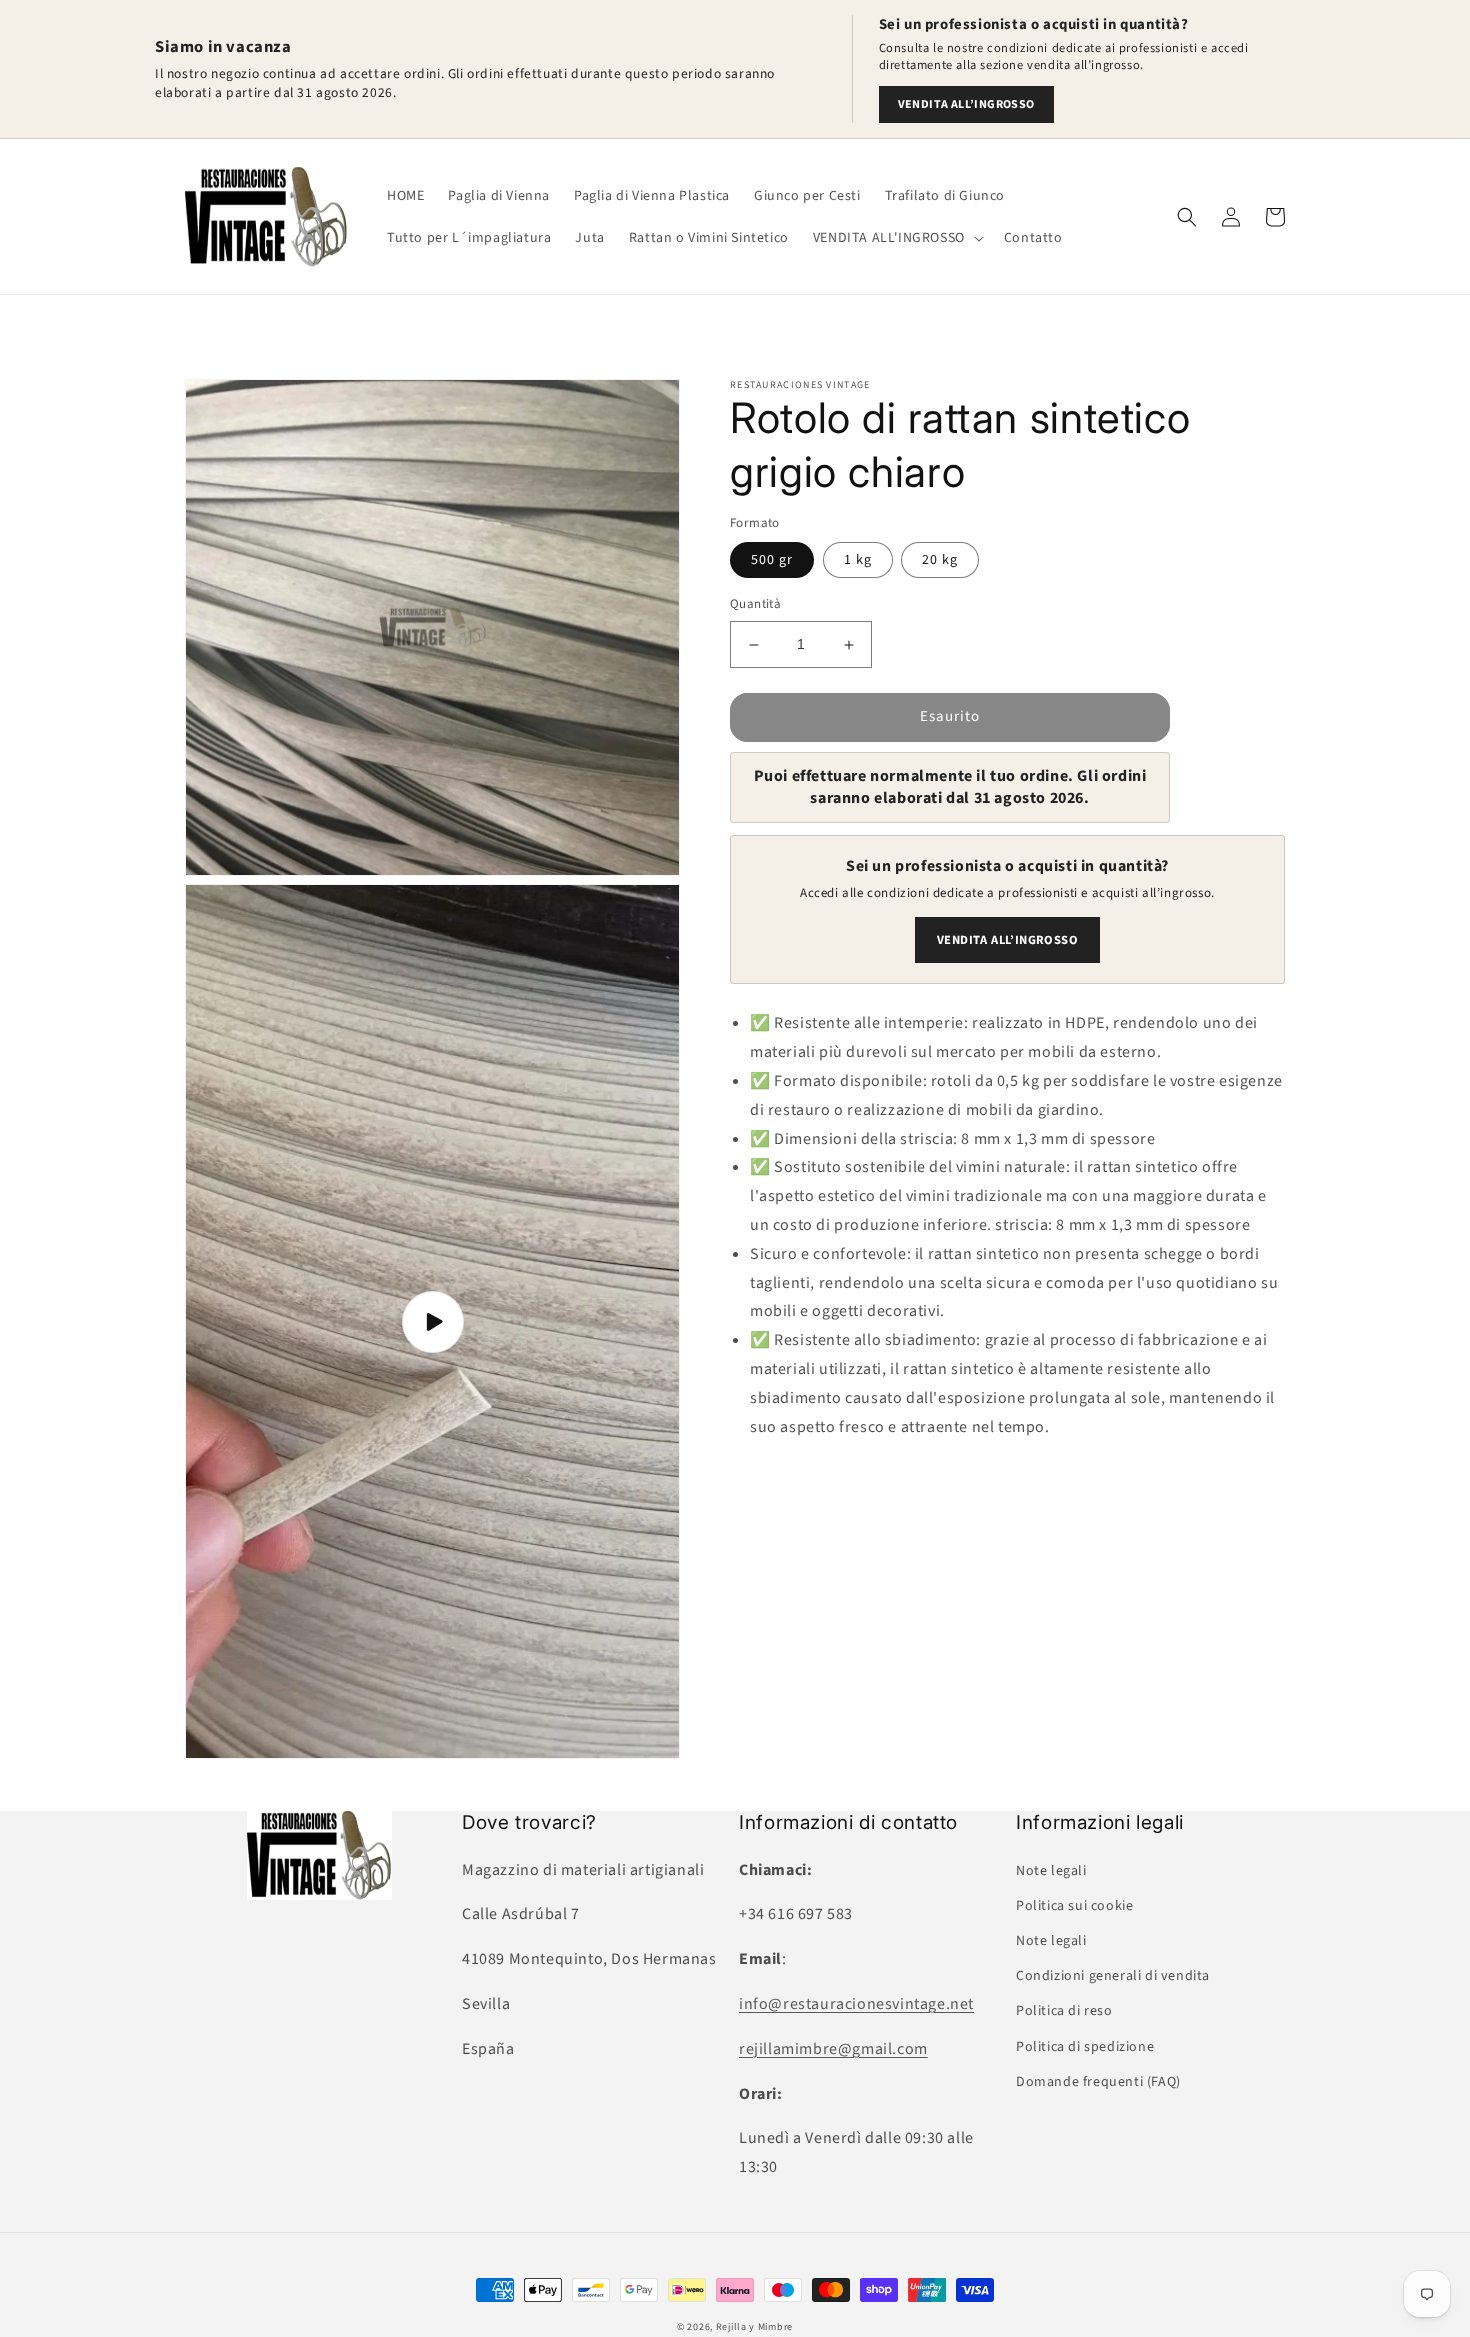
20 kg (940, 561)
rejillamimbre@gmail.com (833, 2049)
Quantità (755, 605)
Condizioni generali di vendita (1113, 1976)
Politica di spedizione (1085, 2047)
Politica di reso (1064, 2011)
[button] (896, 238)
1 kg (858, 561)
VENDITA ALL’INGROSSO (966, 104)
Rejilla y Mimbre (754, 2327)
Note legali (1051, 1871)
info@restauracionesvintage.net (856, 2004)
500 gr (772, 561)
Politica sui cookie (1074, 1906)
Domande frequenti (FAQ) (1098, 2082)
